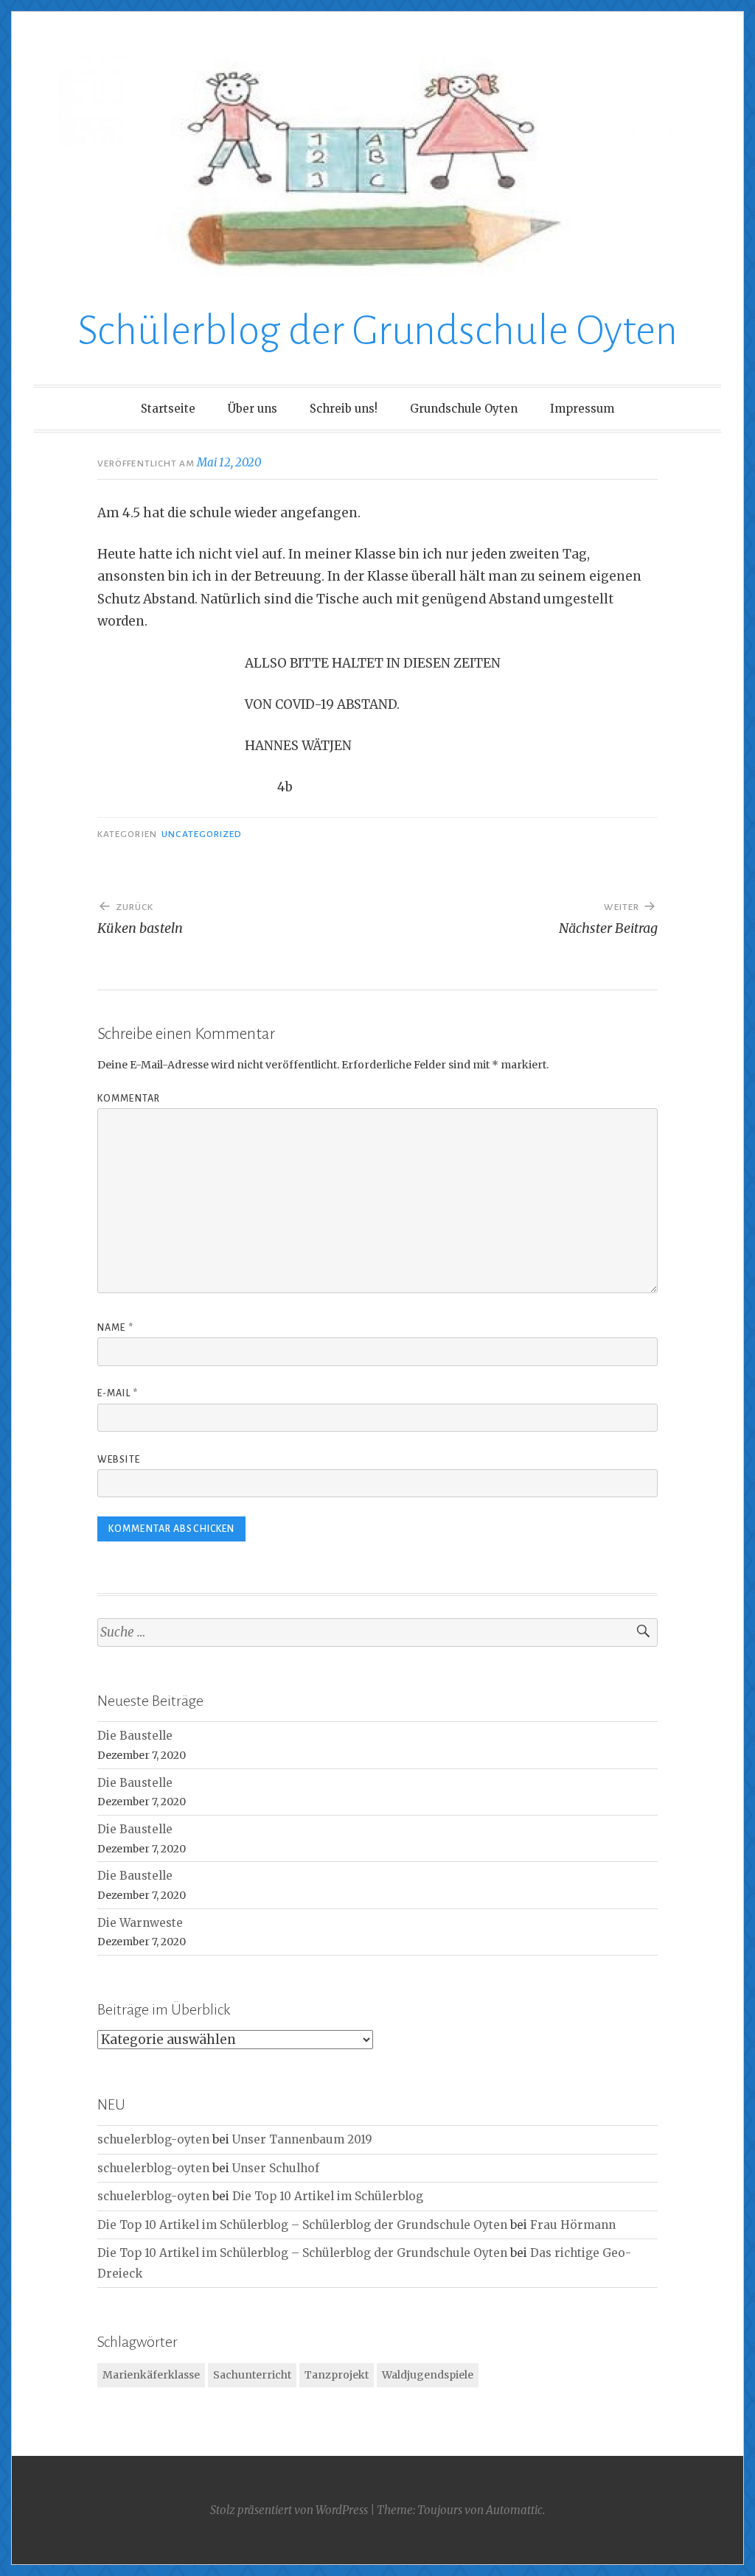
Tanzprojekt (337, 2375)
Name (115, 1328)
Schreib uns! (344, 409)
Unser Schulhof (276, 2168)
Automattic (514, 2510)
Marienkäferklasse (151, 2375)
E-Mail (118, 1393)
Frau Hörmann (573, 2225)
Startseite (168, 409)
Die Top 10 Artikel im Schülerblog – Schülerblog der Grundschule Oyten (302, 2225)
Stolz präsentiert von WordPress (289, 2510)
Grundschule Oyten (464, 409)
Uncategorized (202, 834)
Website (119, 1460)
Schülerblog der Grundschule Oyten (377, 331)
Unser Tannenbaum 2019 (302, 2139)
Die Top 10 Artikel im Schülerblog (328, 2196)
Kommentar (129, 1099)
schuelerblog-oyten (153, 2139)
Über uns (253, 409)
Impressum (582, 409)
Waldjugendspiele (428, 2375)
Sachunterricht (252, 2375)
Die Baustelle (135, 1736)
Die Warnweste (140, 1923)
